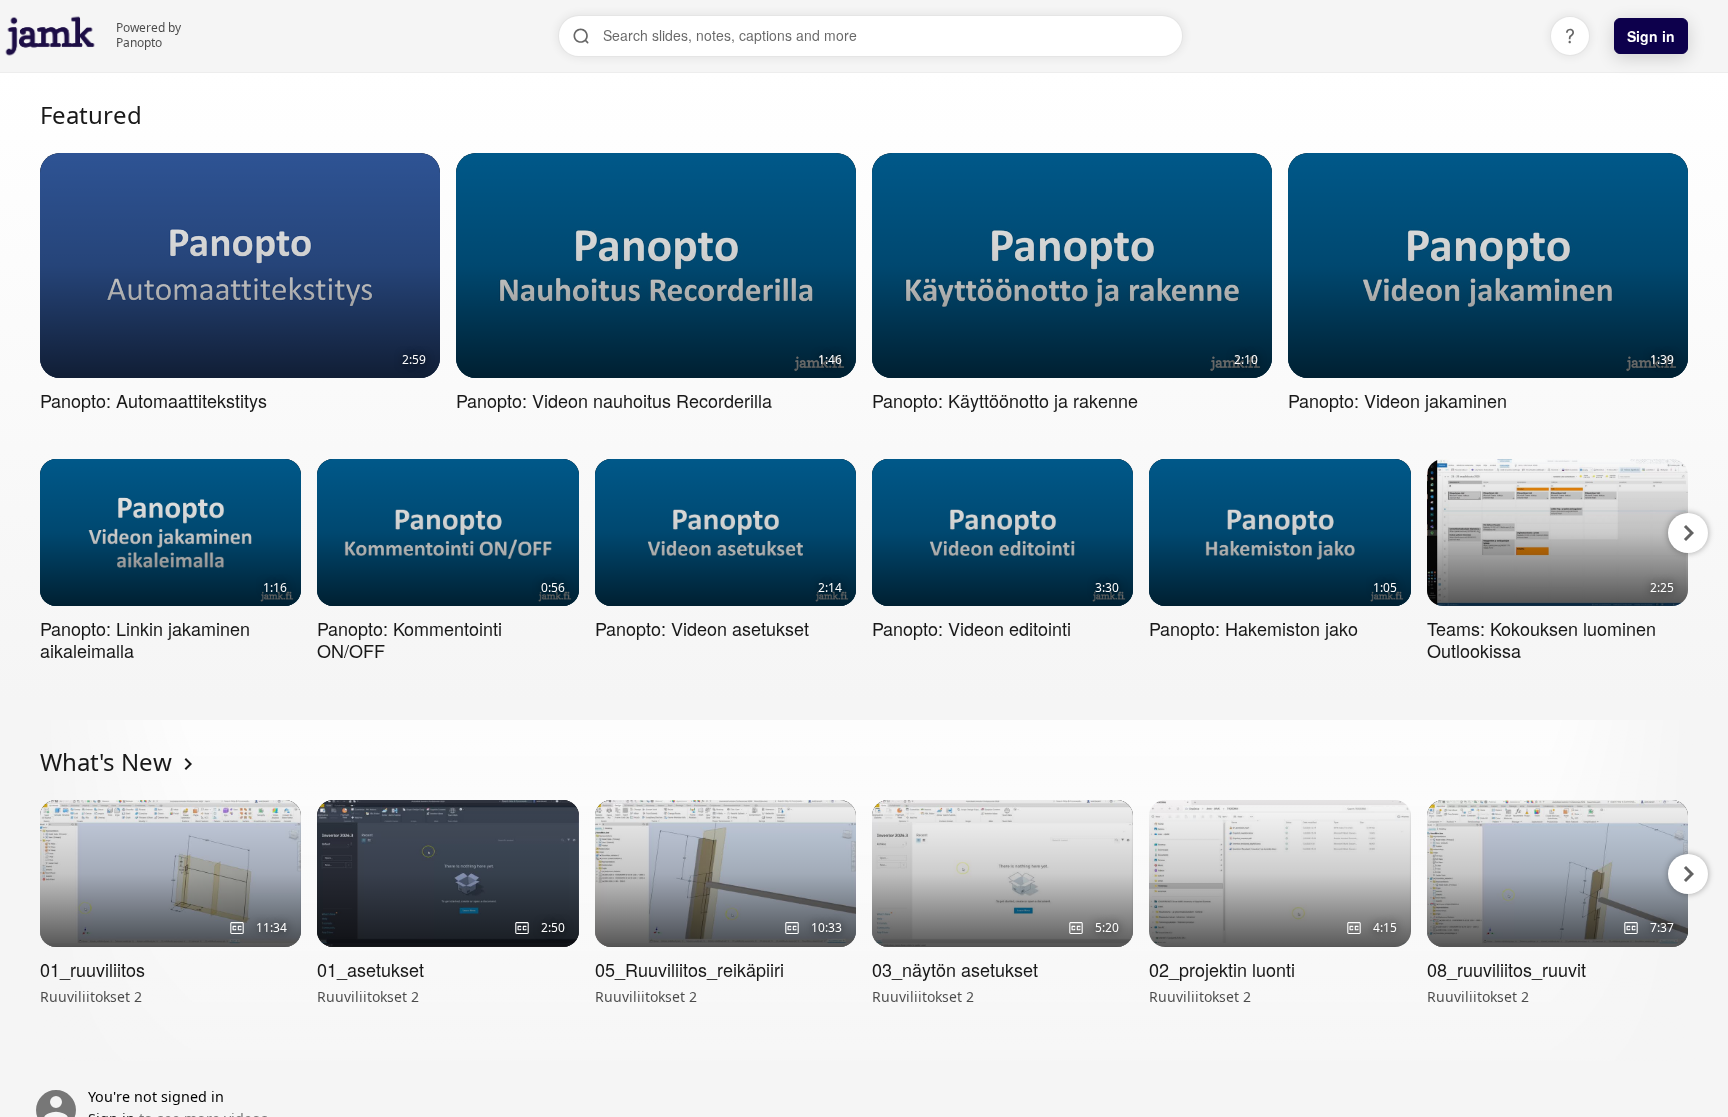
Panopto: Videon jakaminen (1397, 400)
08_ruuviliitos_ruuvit (1506, 969)
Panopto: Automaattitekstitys (153, 400)
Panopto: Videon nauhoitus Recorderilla (614, 400)
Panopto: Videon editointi (971, 628)
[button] (42, 533)
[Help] (1570, 36)
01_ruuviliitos (92, 969)
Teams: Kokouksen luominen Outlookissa (1541, 639)
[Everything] (50, 20)
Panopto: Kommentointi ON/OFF (409, 639)
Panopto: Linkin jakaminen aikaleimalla (145, 639)
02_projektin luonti (1222, 969)
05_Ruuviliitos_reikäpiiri (689, 969)
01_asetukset (370, 969)
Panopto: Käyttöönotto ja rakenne (1005, 400)
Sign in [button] (1651, 36)
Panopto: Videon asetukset (702, 628)
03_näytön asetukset (955, 969)
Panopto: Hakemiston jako (1253, 628)
